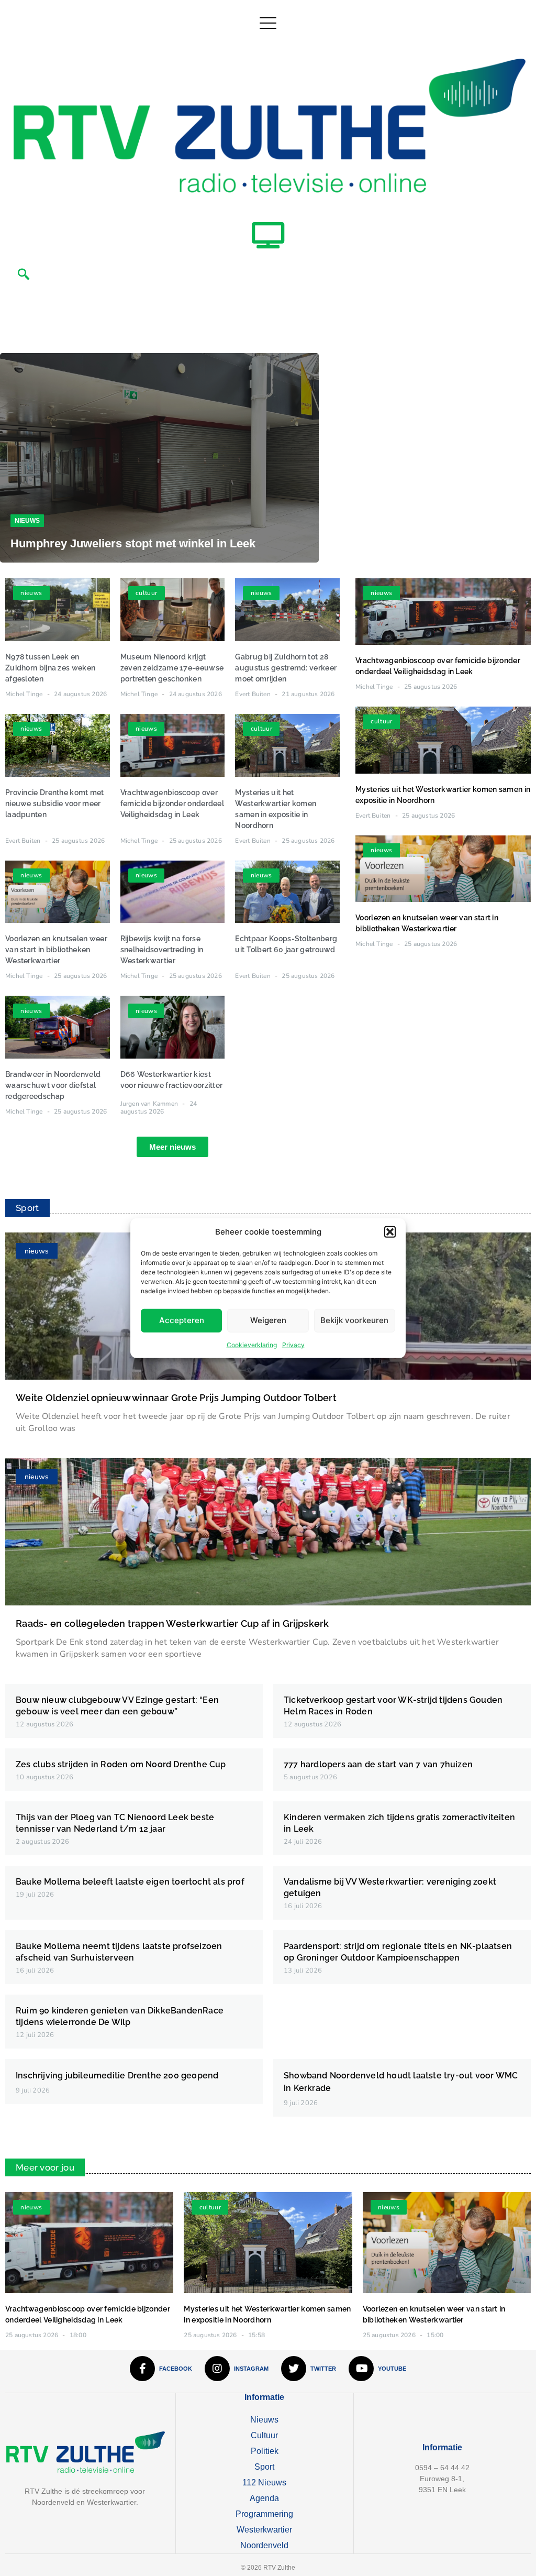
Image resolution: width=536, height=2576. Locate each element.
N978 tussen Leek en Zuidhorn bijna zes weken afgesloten (50, 668)
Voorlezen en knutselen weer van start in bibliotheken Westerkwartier (56, 950)
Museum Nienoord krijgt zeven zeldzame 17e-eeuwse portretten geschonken (172, 668)
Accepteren (182, 1320)
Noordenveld (264, 2545)
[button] (390, 1232)
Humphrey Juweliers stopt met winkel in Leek (133, 543)
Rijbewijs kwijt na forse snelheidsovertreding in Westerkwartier (162, 950)
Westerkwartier (264, 2530)
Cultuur (264, 2435)
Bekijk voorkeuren (354, 1320)
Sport (264, 2467)
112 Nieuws (264, 2483)
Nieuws (27, 521)
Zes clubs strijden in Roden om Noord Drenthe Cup (121, 1764)
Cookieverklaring (252, 1344)
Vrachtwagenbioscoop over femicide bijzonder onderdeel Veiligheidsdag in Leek (172, 803)
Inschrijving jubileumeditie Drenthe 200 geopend (117, 2076)
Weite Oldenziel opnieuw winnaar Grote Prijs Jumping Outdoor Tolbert (176, 1398)
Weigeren (268, 1320)
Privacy (293, 1344)
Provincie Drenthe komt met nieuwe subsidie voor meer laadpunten (55, 803)
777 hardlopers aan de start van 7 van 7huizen (378, 1764)
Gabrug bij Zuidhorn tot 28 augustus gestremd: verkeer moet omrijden (286, 668)
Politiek (265, 2451)
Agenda (264, 2498)
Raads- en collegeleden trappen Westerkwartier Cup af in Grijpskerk (172, 1623)
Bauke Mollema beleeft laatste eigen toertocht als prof (130, 1882)
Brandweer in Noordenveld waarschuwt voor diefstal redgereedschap (53, 1085)
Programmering (264, 2514)
